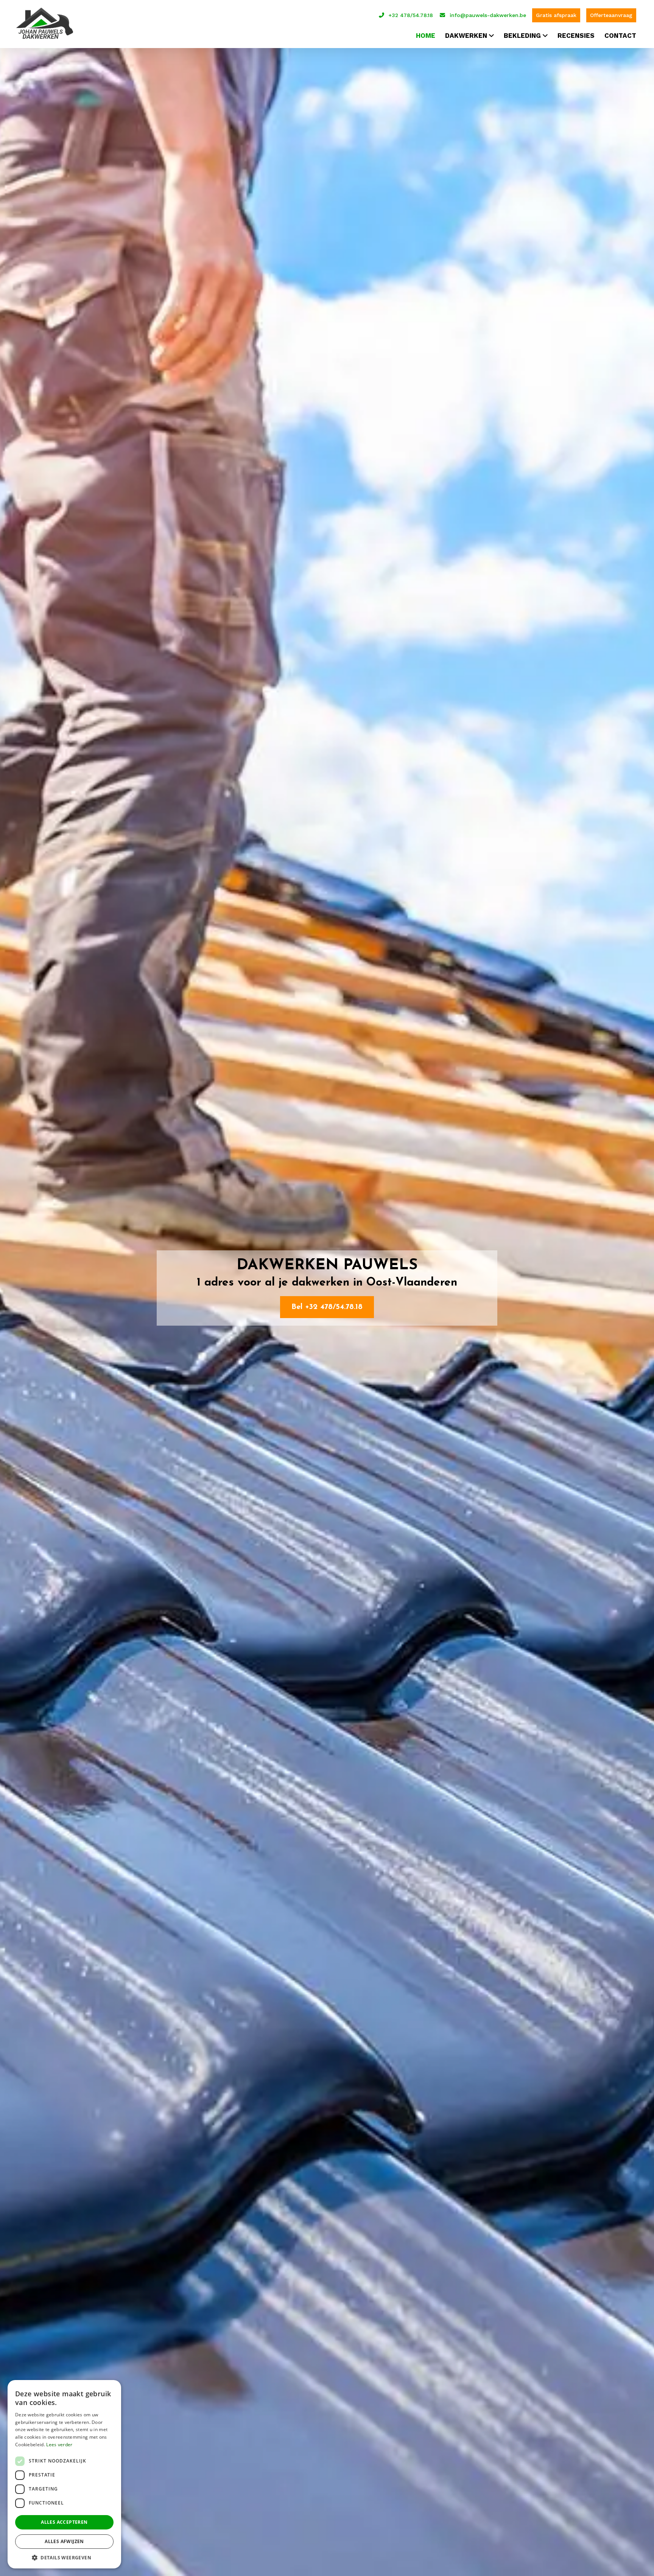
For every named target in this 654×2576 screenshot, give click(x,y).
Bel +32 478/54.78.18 (327, 1307)
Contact (620, 36)
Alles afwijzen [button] (64, 2541)
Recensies (576, 36)
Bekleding (522, 36)
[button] (64, 2557)
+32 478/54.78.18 (411, 15)
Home (426, 36)
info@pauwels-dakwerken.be (488, 15)
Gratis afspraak (556, 15)
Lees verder (59, 2445)
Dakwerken (466, 36)
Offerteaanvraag (611, 15)
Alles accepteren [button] (64, 2522)
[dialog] (64, 2474)
